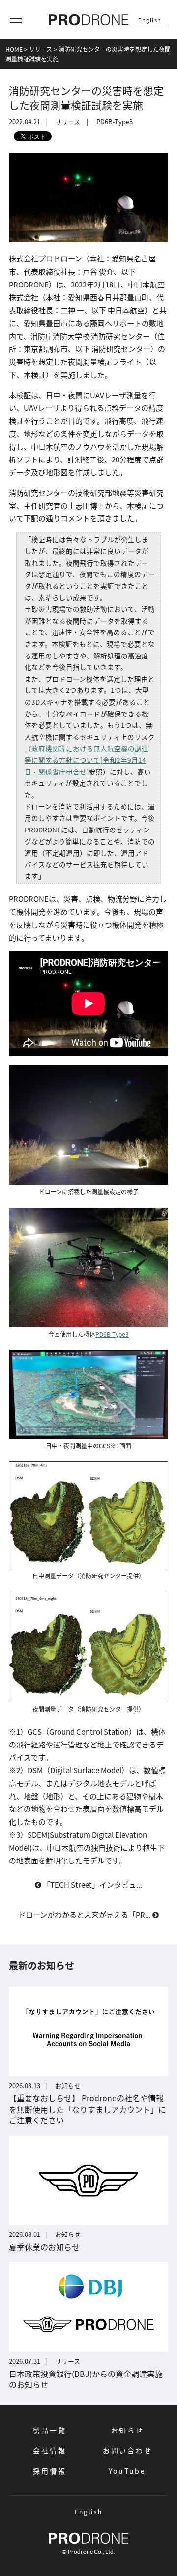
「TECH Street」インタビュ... (92, 1884)
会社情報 (49, 2450)
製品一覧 (49, 2430)
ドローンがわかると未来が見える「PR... (85, 1914)
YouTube (127, 2471)
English (150, 20)
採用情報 (49, 2471)
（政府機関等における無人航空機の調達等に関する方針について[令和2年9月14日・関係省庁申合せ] (87, 760)
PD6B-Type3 (115, 122)
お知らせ (128, 2430)
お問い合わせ (128, 2450)
